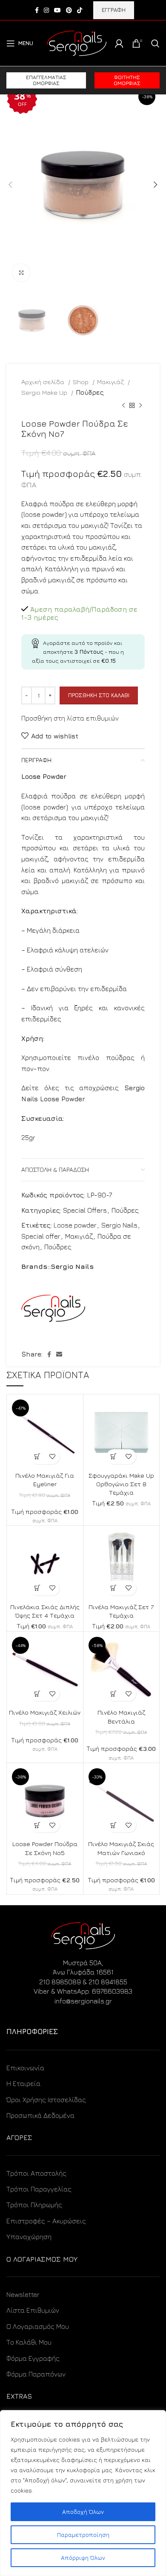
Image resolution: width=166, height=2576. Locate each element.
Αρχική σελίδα (44, 382)
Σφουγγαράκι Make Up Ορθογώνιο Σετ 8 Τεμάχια (121, 1484)
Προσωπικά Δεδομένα (40, 2115)
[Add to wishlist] (52, 1457)
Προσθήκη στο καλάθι (99, 695)
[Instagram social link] (46, 10)
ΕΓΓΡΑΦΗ (114, 10)
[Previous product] (123, 406)
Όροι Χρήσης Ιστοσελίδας (46, 2100)
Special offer (41, 1236)
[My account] (119, 43)
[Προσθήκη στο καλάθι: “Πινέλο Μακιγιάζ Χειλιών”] (37, 1694)
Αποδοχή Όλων (83, 2512)
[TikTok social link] (80, 10)
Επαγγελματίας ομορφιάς (46, 80)
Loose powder (75, 1225)
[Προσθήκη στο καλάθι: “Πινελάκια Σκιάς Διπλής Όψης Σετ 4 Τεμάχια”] (37, 1588)
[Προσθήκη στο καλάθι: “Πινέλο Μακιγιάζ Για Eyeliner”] (37, 1457)
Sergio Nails (119, 1225)
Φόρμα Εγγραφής (33, 2358)
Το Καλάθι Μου (29, 2342)
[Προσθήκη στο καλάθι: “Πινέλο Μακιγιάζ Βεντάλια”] (114, 1694)
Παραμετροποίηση (83, 2535)
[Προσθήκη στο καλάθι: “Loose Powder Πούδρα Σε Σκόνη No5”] (37, 1825)
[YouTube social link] (57, 10)
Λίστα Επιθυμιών (33, 2310)
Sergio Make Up (45, 392)
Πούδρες (90, 392)
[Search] (155, 43)
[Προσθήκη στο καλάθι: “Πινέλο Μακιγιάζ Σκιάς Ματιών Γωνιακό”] (114, 1825)
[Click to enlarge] (21, 273)
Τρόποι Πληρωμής (34, 2205)
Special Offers (85, 1210)
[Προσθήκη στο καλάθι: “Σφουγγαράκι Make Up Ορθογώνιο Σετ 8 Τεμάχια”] (114, 1457)
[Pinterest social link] (69, 10)
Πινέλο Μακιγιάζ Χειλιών (45, 1712)
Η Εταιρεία (23, 2083)
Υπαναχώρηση (29, 2237)
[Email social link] (59, 1354)
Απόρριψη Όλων (83, 2557)
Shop (82, 382)
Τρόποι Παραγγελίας (39, 2189)
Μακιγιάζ (111, 382)
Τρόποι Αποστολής (36, 2173)
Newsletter (23, 2294)
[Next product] (140, 406)
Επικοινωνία (25, 2068)
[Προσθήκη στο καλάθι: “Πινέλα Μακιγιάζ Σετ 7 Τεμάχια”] (114, 1588)
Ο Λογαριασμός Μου (38, 2326)
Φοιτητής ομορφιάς (127, 80)
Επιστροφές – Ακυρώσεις (46, 2221)
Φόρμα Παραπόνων (36, 2374)
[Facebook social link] (37, 10)
